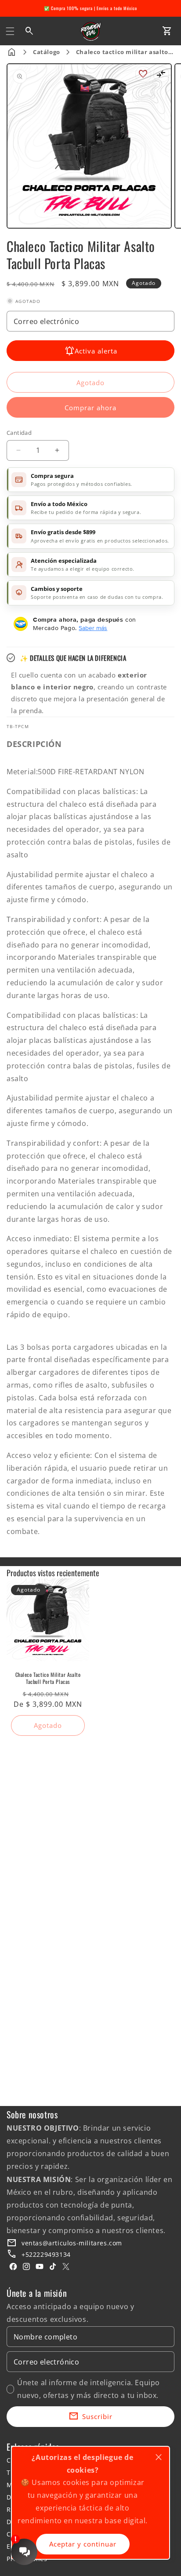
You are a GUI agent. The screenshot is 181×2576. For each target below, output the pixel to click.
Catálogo (47, 52)
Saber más (93, 628)
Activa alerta (96, 351)
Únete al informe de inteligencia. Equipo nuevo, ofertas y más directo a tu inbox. (89, 2389)
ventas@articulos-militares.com (72, 2243)
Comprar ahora (90, 408)
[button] (10, 31)
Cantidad (19, 433)
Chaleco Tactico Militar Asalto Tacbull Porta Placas (48, 1678)
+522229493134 (46, 2254)
